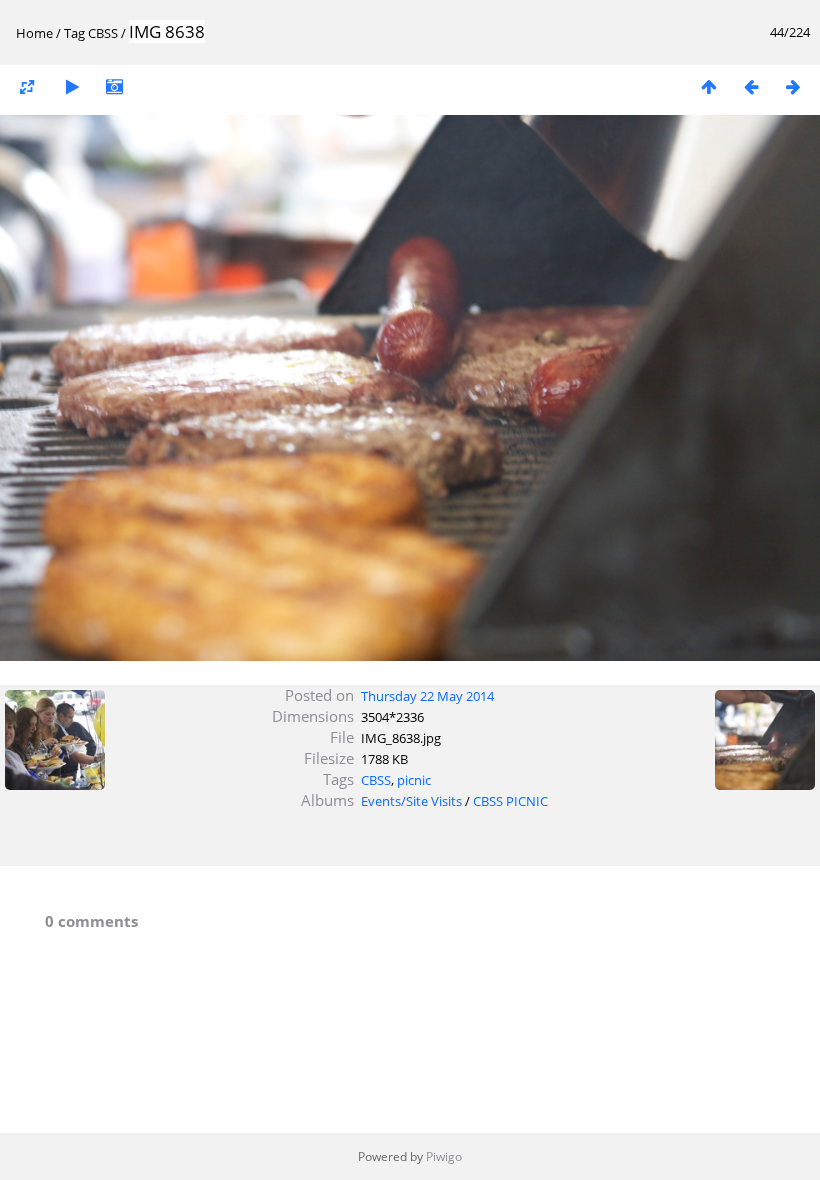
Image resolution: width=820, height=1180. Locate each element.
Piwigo (444, 1156)
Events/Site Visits (411, 801)
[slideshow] (72, 86)
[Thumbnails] (709, 86)
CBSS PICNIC (510, 801)
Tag (74, 33)
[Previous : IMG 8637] (751, 86)
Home (34, 33)
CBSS (103, 33)
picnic (414, 780)
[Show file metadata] (114, 86)
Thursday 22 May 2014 (427, 696)
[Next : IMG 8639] (793, 86)
